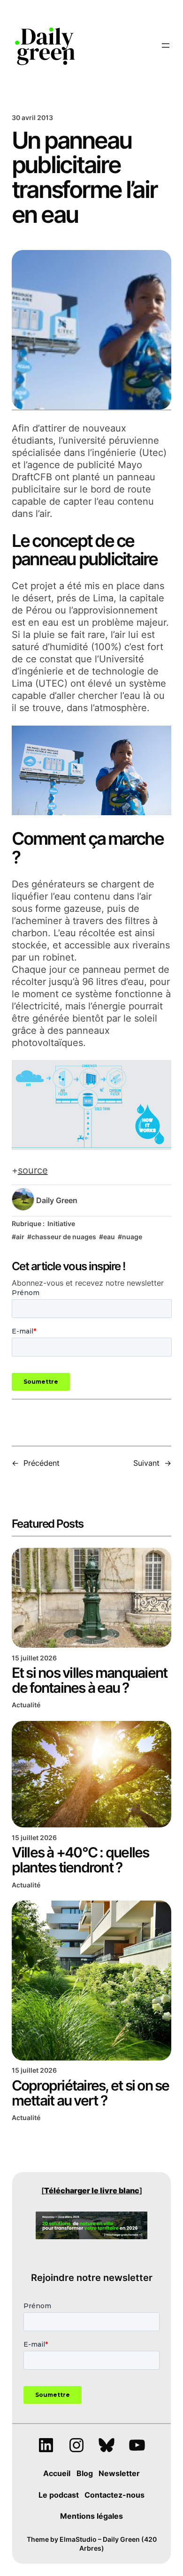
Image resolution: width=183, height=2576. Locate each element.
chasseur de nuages (64, 1237)
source (33, 1170)
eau (109, 1237)
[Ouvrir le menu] (166, 45)
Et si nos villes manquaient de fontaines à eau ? (90, 1680)
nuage (132, 1237)
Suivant (146, 1463)
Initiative (61, 1224)
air (20, 1237)
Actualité (26, 1705)
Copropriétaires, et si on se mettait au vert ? (91, 2093)
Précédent (42, 1463)
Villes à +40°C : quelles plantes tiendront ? (80, 1860)
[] (92, 2190)
